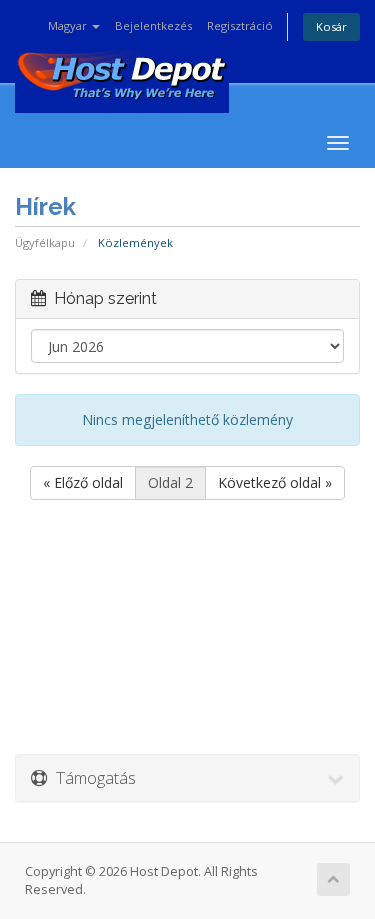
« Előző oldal (83, 482)
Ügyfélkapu (45, 242)
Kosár (331, 26)
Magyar (69, 25)
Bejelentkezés (153, 25)
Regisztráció (240, 25)
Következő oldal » (275, 482)
